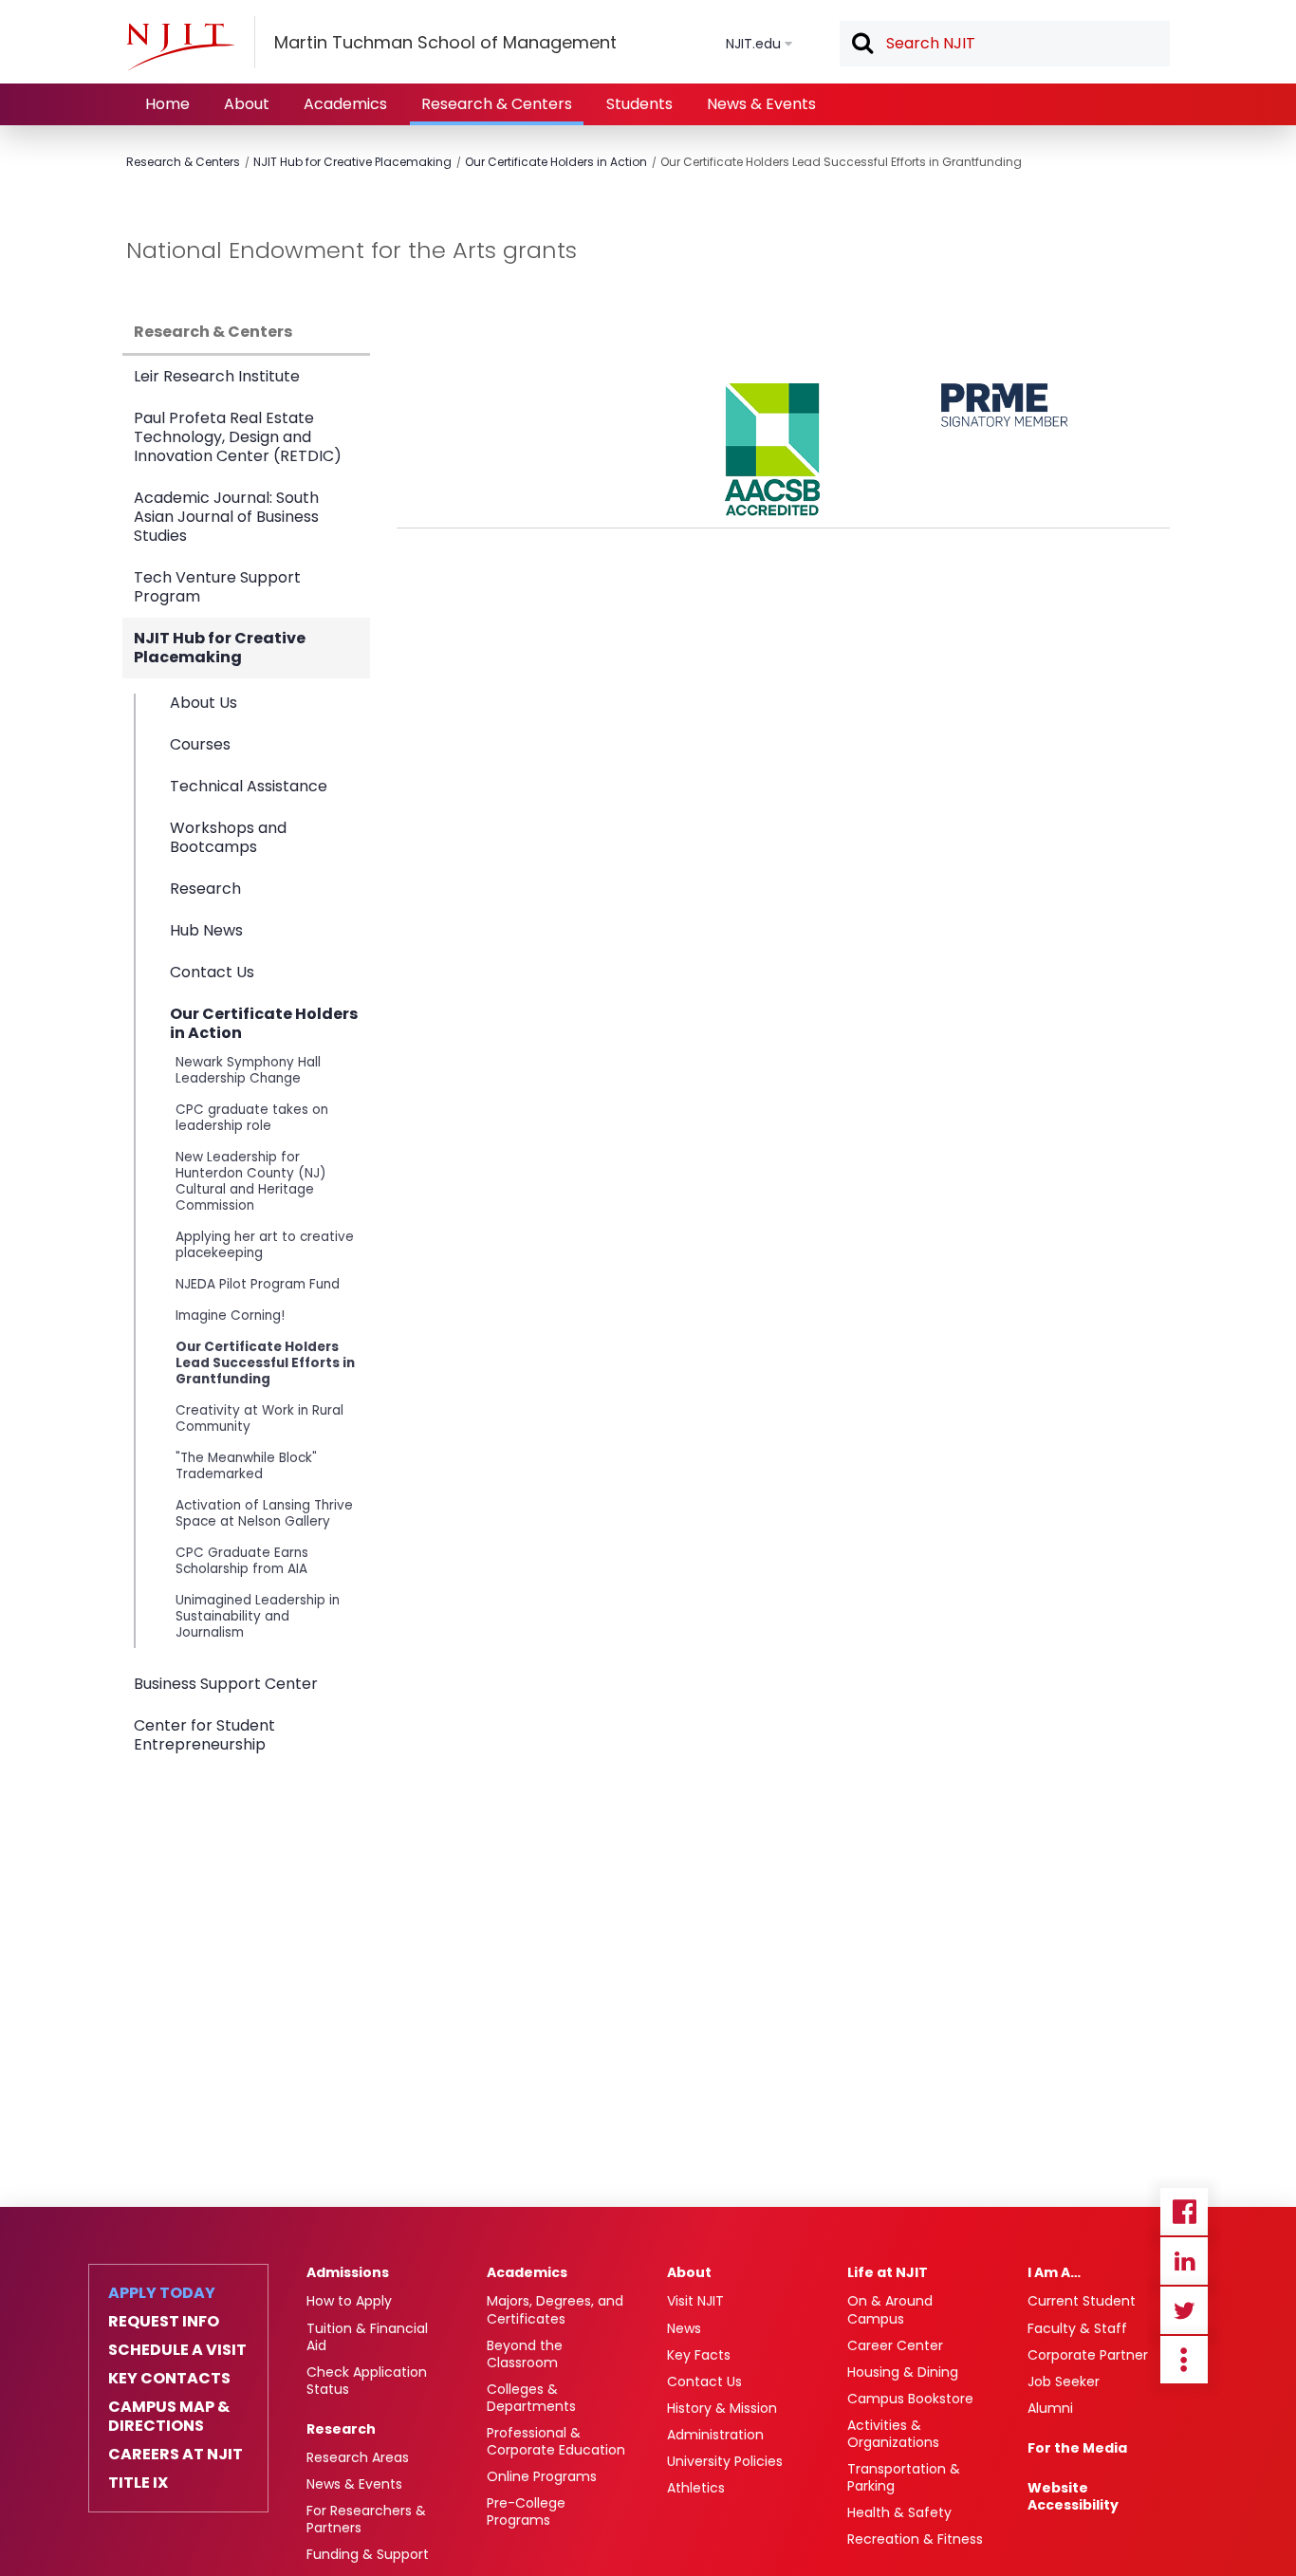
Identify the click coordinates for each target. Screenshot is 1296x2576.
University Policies (725, 2461)
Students (639, 104)
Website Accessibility (1073, 2496)
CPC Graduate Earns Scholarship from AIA (242, 1561)
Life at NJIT (888, 2272)
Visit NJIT (695, 2301)
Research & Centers (497, 104)
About (247, 104)
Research (205, 889)
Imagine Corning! (230, 1316)
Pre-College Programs (526, 2511)
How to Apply (349, 2301)
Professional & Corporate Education (556, 2441)
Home (167, 104)
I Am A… (1054, 2272)
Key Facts (699, 2355)
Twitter (1184, 2310)
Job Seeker (1064, 2381)
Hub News (206, 930)
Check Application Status (367, 2381)
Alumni (1050, 2408)
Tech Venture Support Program (217, 587)
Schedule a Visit (177, 2350)
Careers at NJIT (176, 2455)
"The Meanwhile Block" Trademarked (246, 1466)
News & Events (761, 104)
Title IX (138, 2483)
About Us (204, 704)
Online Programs (542, 2476)
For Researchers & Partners (366, 2519)
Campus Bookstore (910, 2399)
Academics (345, 104)
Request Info (164, 2322)
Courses (200, 744)
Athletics (696, 2488)
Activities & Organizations (893, 2434)
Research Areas (358, 2457)
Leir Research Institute (217, 376)
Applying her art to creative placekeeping (265, 1245)
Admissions (348, 2272)
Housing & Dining (903, 2372)
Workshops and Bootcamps (228, 837)
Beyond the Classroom (525, 2354)
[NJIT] (180, 46)
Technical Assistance (249, 786)
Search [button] (861, 45)
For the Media (1077, 2448)
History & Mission (722, 2408)
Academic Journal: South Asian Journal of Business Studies (226, 517)
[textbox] (1005, 44)
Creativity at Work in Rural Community (259, 1418)
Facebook (1184, 2212)
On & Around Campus (890, 2309)
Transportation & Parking (904, 2477)
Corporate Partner (1088, 2355)
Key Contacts (169, 2379)
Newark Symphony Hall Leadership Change (248, 1070)
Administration (715, 2435)
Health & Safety (899, 2512)
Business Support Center (226, 1684)
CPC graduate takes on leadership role (252, 1118)
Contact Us (212, 972)
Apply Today (162, 2293)
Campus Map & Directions (169, 2417)
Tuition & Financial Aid (367, 2337)
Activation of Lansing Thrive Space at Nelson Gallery (264, 1513)
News (684, 2328)
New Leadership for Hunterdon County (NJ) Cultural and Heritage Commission (251, 1181)
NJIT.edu (753, 44)
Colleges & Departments (531, 2398)
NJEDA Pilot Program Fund (258, 1284)
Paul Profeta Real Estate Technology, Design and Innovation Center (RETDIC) (238, 437)
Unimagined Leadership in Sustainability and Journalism (258, 1616)
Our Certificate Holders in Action (556, 162)
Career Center (895, 2345)
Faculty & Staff (1077, 2328)
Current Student (1082, 2301)
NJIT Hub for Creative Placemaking (352, 162)
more (1184, 2360)
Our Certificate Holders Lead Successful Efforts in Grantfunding (841, 162)
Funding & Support (368, 2554)
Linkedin (1184, 2261)
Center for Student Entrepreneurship (204, 1735)
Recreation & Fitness (915, 2539)
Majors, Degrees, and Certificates (555, 2309)
